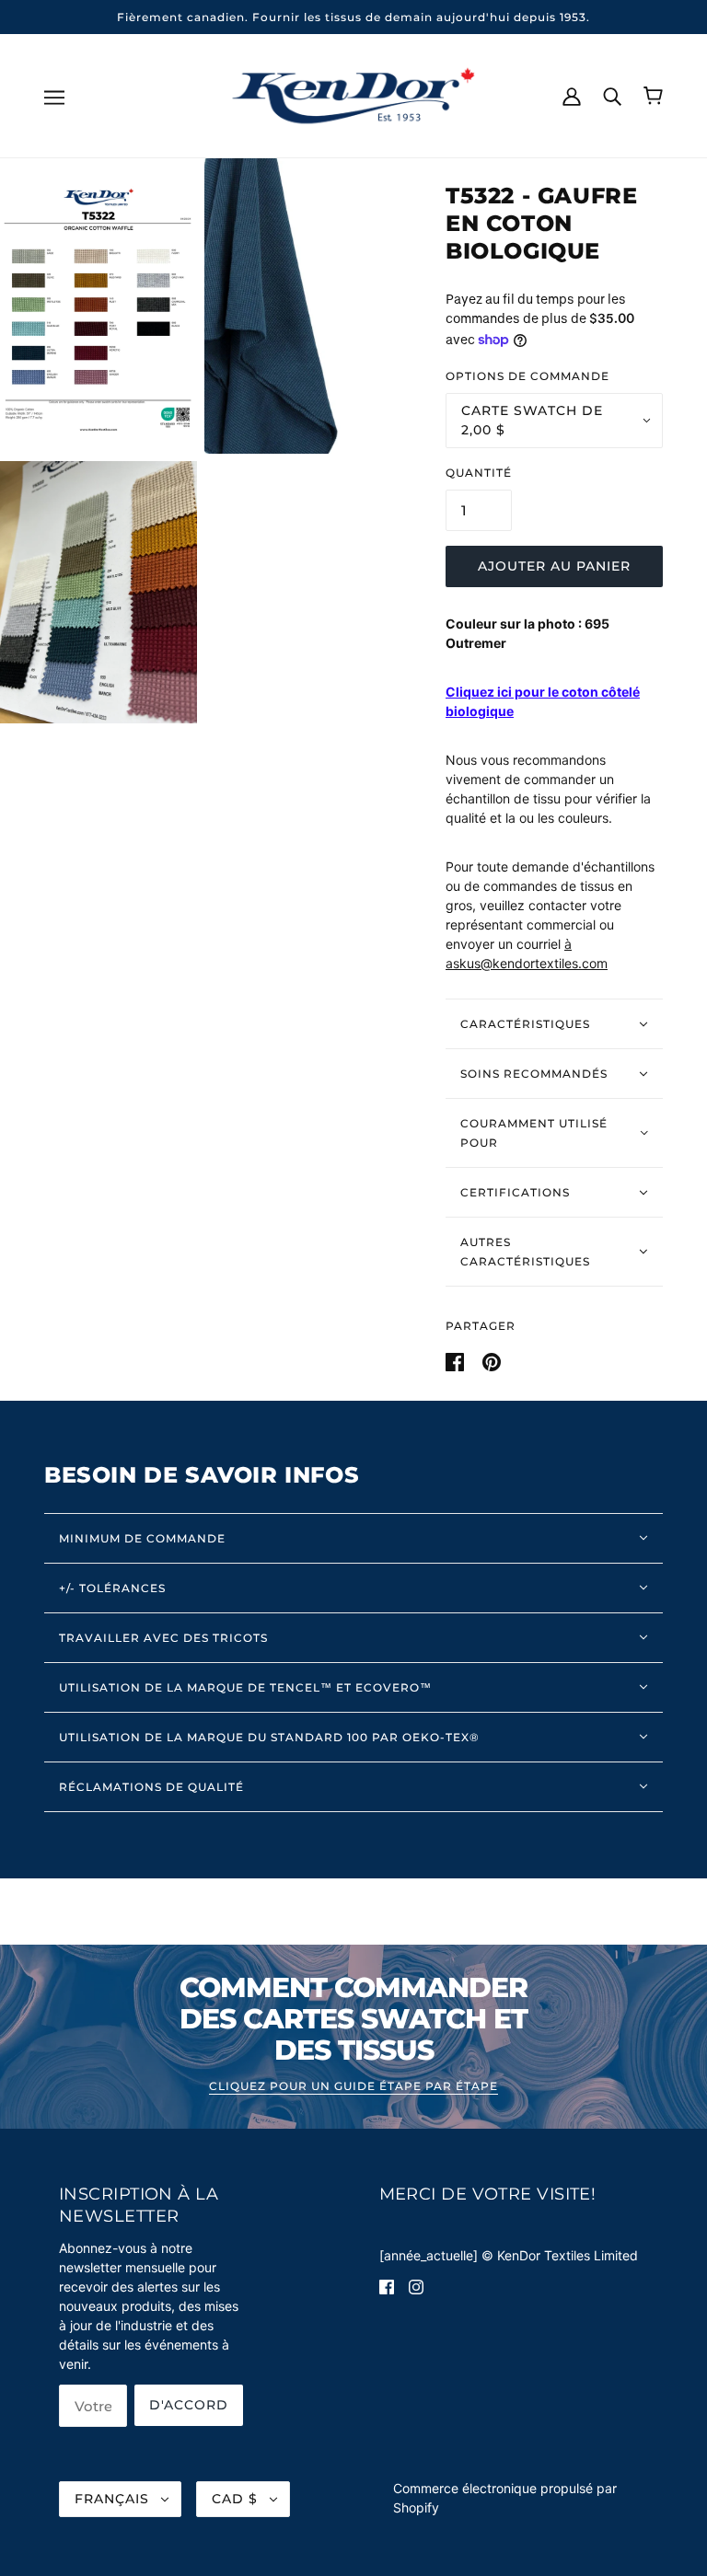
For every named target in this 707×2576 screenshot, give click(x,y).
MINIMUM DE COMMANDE (142, 1538)
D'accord (189, 2405)
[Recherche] (612, 95)
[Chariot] (653, 96)
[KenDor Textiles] (354, 94)
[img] (387, 2286)
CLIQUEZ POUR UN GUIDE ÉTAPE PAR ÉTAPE (353, 2087)
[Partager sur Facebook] (457, 1360)
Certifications (515, 1192)
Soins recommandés (534, 1074)
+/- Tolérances (112, 1588)
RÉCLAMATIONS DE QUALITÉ (151, 1787)
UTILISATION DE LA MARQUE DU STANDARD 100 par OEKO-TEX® (269, 1737)
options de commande (527, 376)
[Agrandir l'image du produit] (99, 306)
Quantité (479, 473)
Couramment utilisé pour (534, 1133)
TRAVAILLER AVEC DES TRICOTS (163, 1638)
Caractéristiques (525, 1024)
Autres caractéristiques (525, 1252)
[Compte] (572, 95)
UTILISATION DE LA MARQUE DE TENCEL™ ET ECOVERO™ (245, 1687)
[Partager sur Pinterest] (492, 1360)
